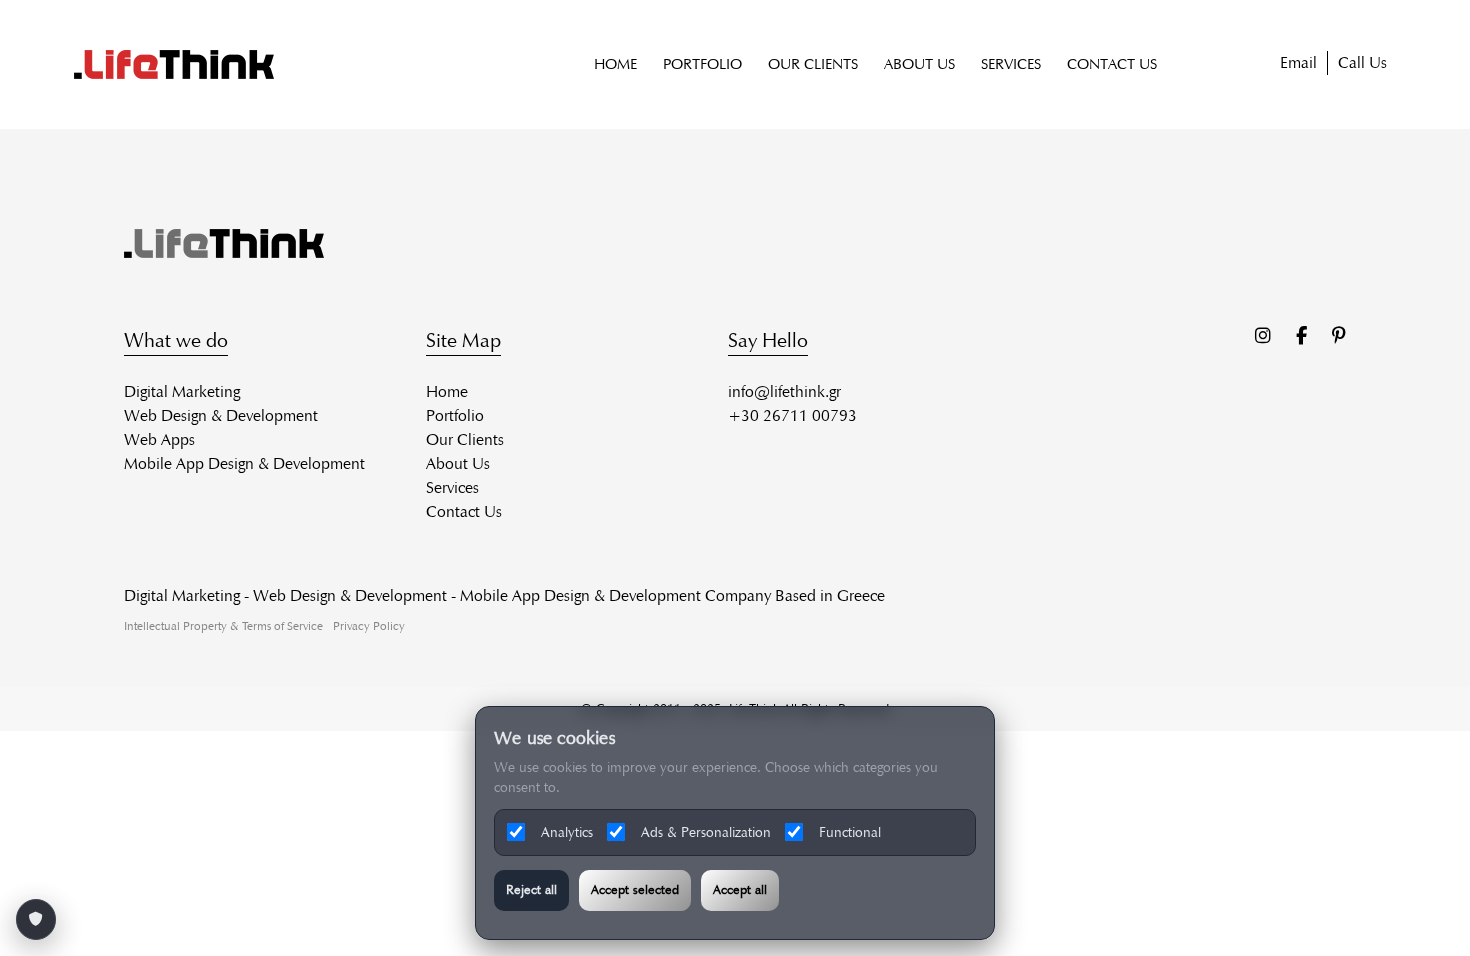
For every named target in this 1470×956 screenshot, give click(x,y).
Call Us (1362, 62)
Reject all (531, 890)
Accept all (740, 890)
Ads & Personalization (706, 832)
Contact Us (464, 511)
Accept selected (635, 890)
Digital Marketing (182, 391)
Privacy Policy (369, 625)
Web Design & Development (221, 415)
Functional (850, 832)
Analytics (567, 832)
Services (452, 487)
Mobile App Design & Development (244, 463)
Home (447, 391)
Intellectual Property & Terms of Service (223, 625)
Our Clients (465, 439)
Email (1298, 62)
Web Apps (159, 439)
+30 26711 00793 (792, 415)
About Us (458, 463)
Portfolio (455, 415)
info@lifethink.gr (784, 391)
